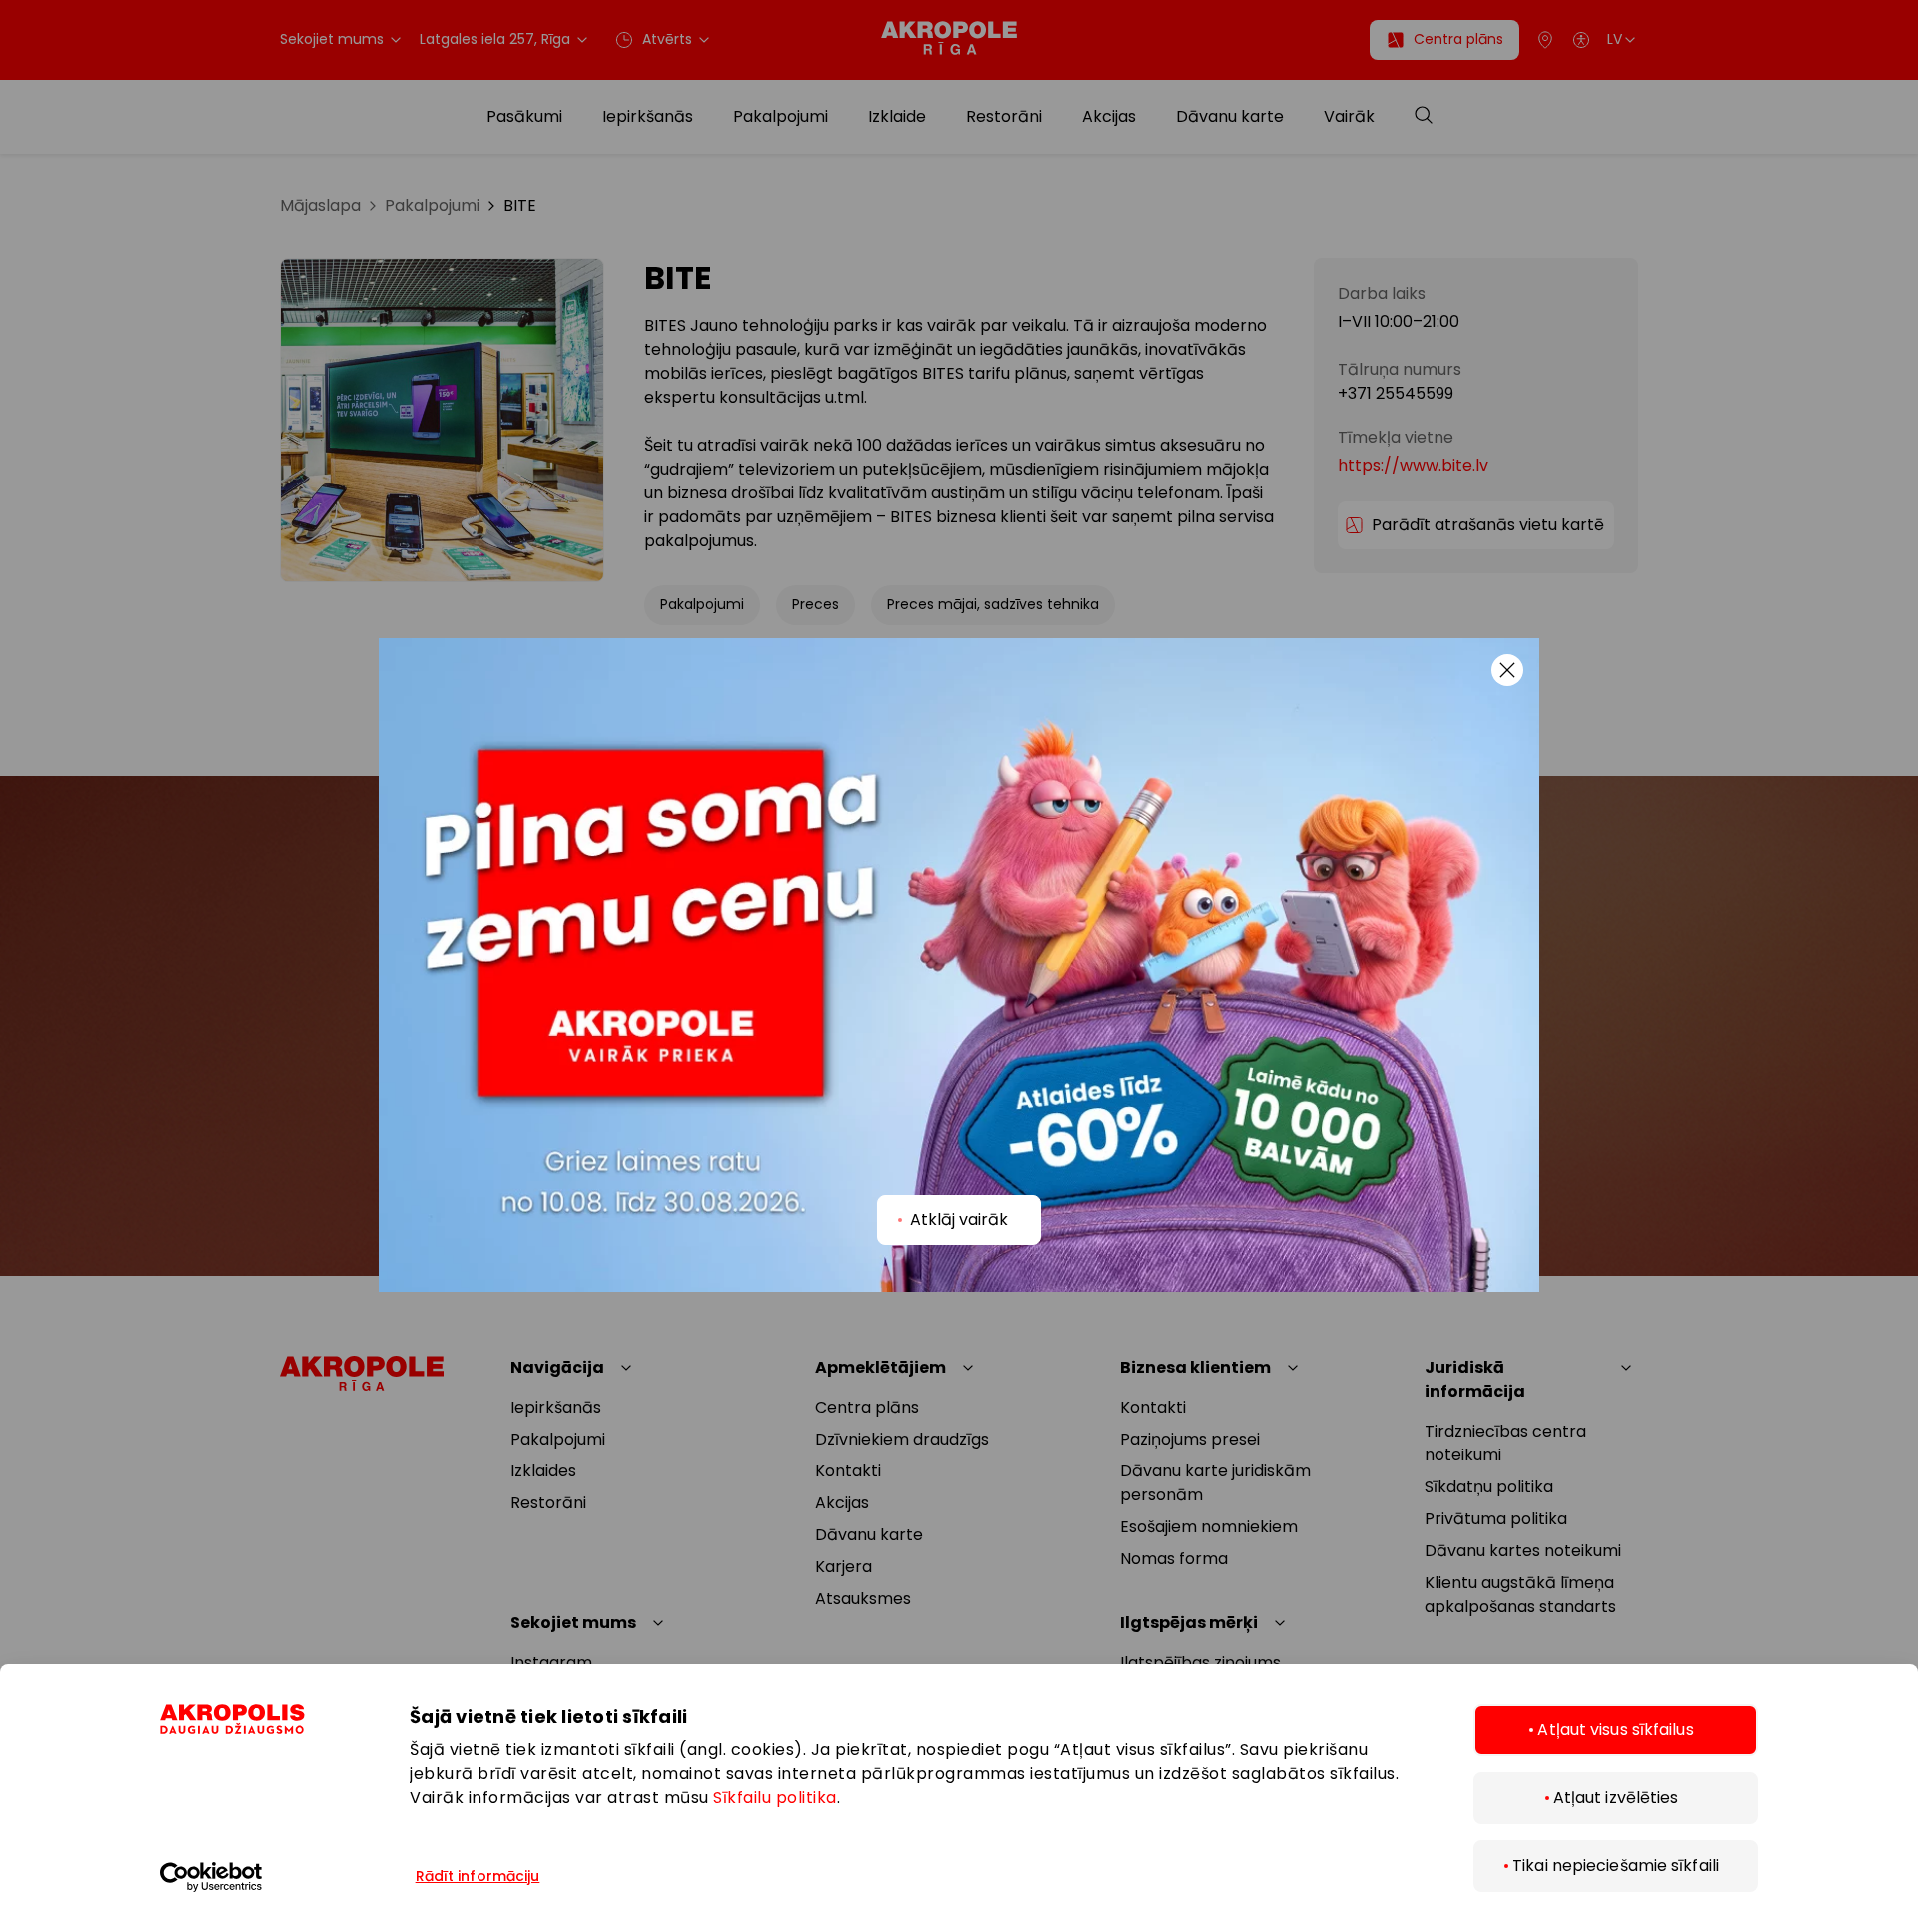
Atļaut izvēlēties (1616, 1798)
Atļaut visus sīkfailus (1615, 1730)
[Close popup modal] (1507, 670)
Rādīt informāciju (478, 1876)
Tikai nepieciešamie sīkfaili (1616, 1866)
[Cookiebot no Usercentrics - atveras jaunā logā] (265, 1877)
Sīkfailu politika (775, 1798)
